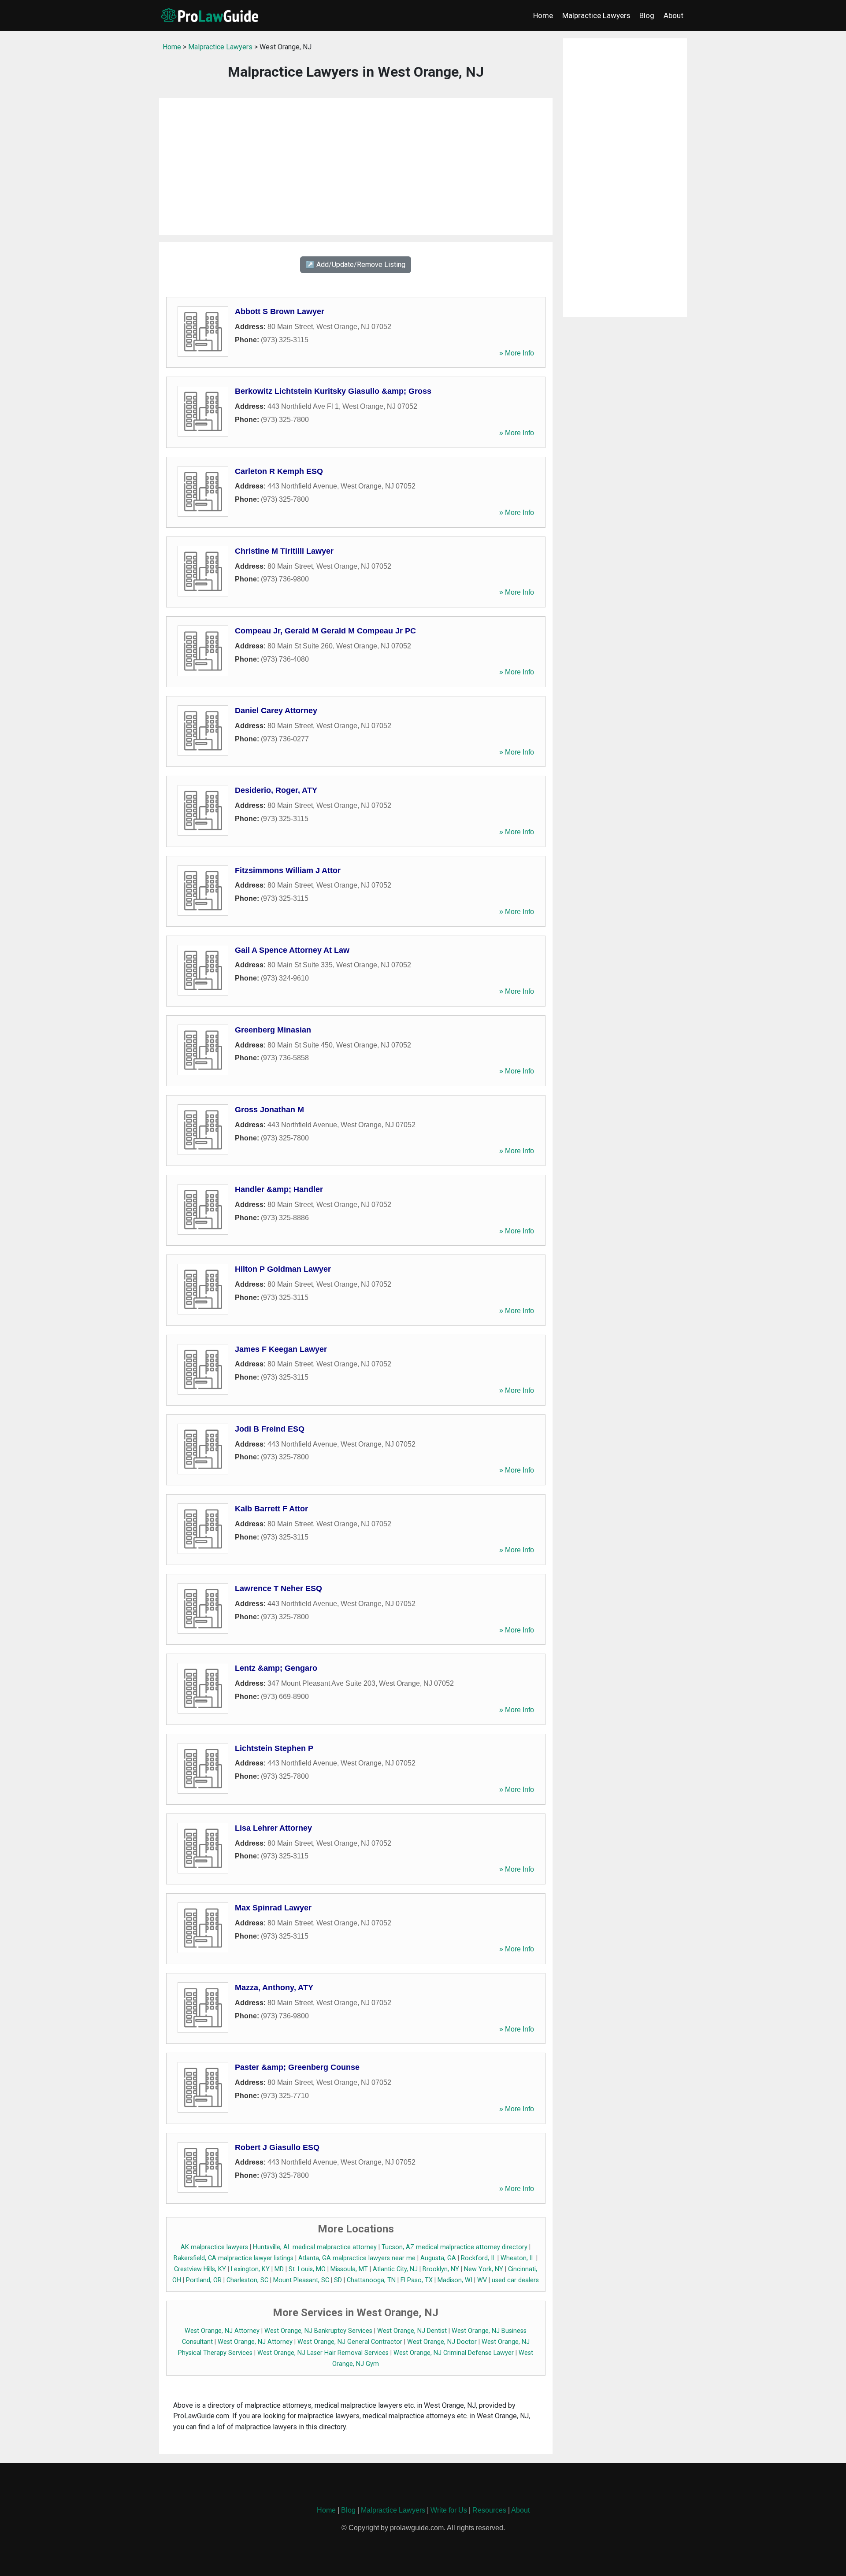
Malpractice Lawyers (596, 15)
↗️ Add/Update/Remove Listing (356, 265)
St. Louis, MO (307, 2269)
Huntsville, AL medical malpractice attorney (315, 2247)
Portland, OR (204, 2280)
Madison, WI (455, 2280)
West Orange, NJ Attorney (222, 2331)
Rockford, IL (478, 2258)
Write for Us (449, 2510)
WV (482, 2280)
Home (543, 15)
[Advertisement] (356, 167)
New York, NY (484, 2269)
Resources (489, 2510)
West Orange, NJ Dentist (412, 2331)
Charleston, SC (247, 2280)
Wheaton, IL (518, 2258)
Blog (647, 15)
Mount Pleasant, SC (301, 2280)
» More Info (517, 353)
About (673, 15)
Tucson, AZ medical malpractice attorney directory (455, 2247)
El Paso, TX (417, 2280)
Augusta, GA (438, 2258)
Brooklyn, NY (441, 2269)
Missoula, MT (349, 2269)
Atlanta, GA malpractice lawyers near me (357, 2258)
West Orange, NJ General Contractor (350, 2342)
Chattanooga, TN (371, 2280)
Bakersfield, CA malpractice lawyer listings (234, 2258)
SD (338, 2280)
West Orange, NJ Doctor (442, 2342)
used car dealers (515, 2280)
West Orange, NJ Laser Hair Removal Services (323, 2353)
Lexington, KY (250, 2269)
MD (279, 2269)
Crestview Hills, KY (200, 2269)
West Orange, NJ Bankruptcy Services (318, 2331)
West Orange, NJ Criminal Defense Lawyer (454, 2353)
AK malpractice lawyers (214, 2247)
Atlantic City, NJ (395, 2269)
